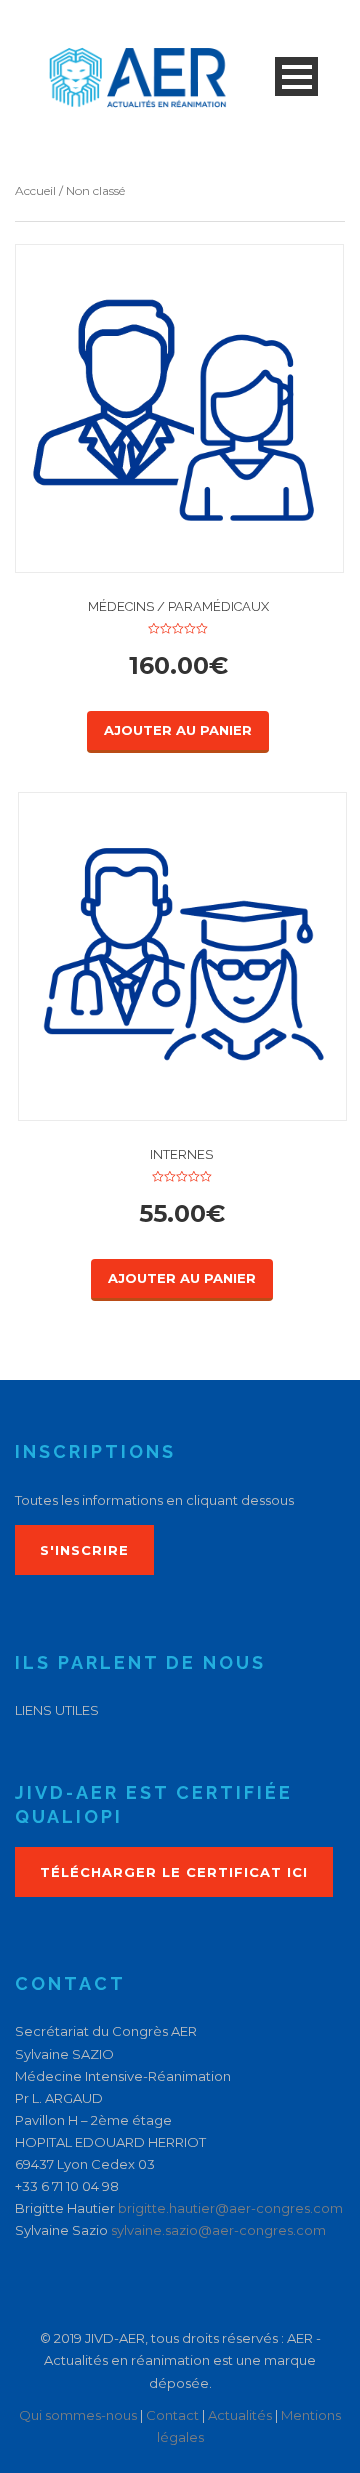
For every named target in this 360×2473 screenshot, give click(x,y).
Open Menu (296, 76)
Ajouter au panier (178, 730)
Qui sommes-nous (78, 2415)
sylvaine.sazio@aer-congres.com (218, 2230)
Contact (172, 2415)
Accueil (35, 190)
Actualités (240, 2415)
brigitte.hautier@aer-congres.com (230, 2208)
